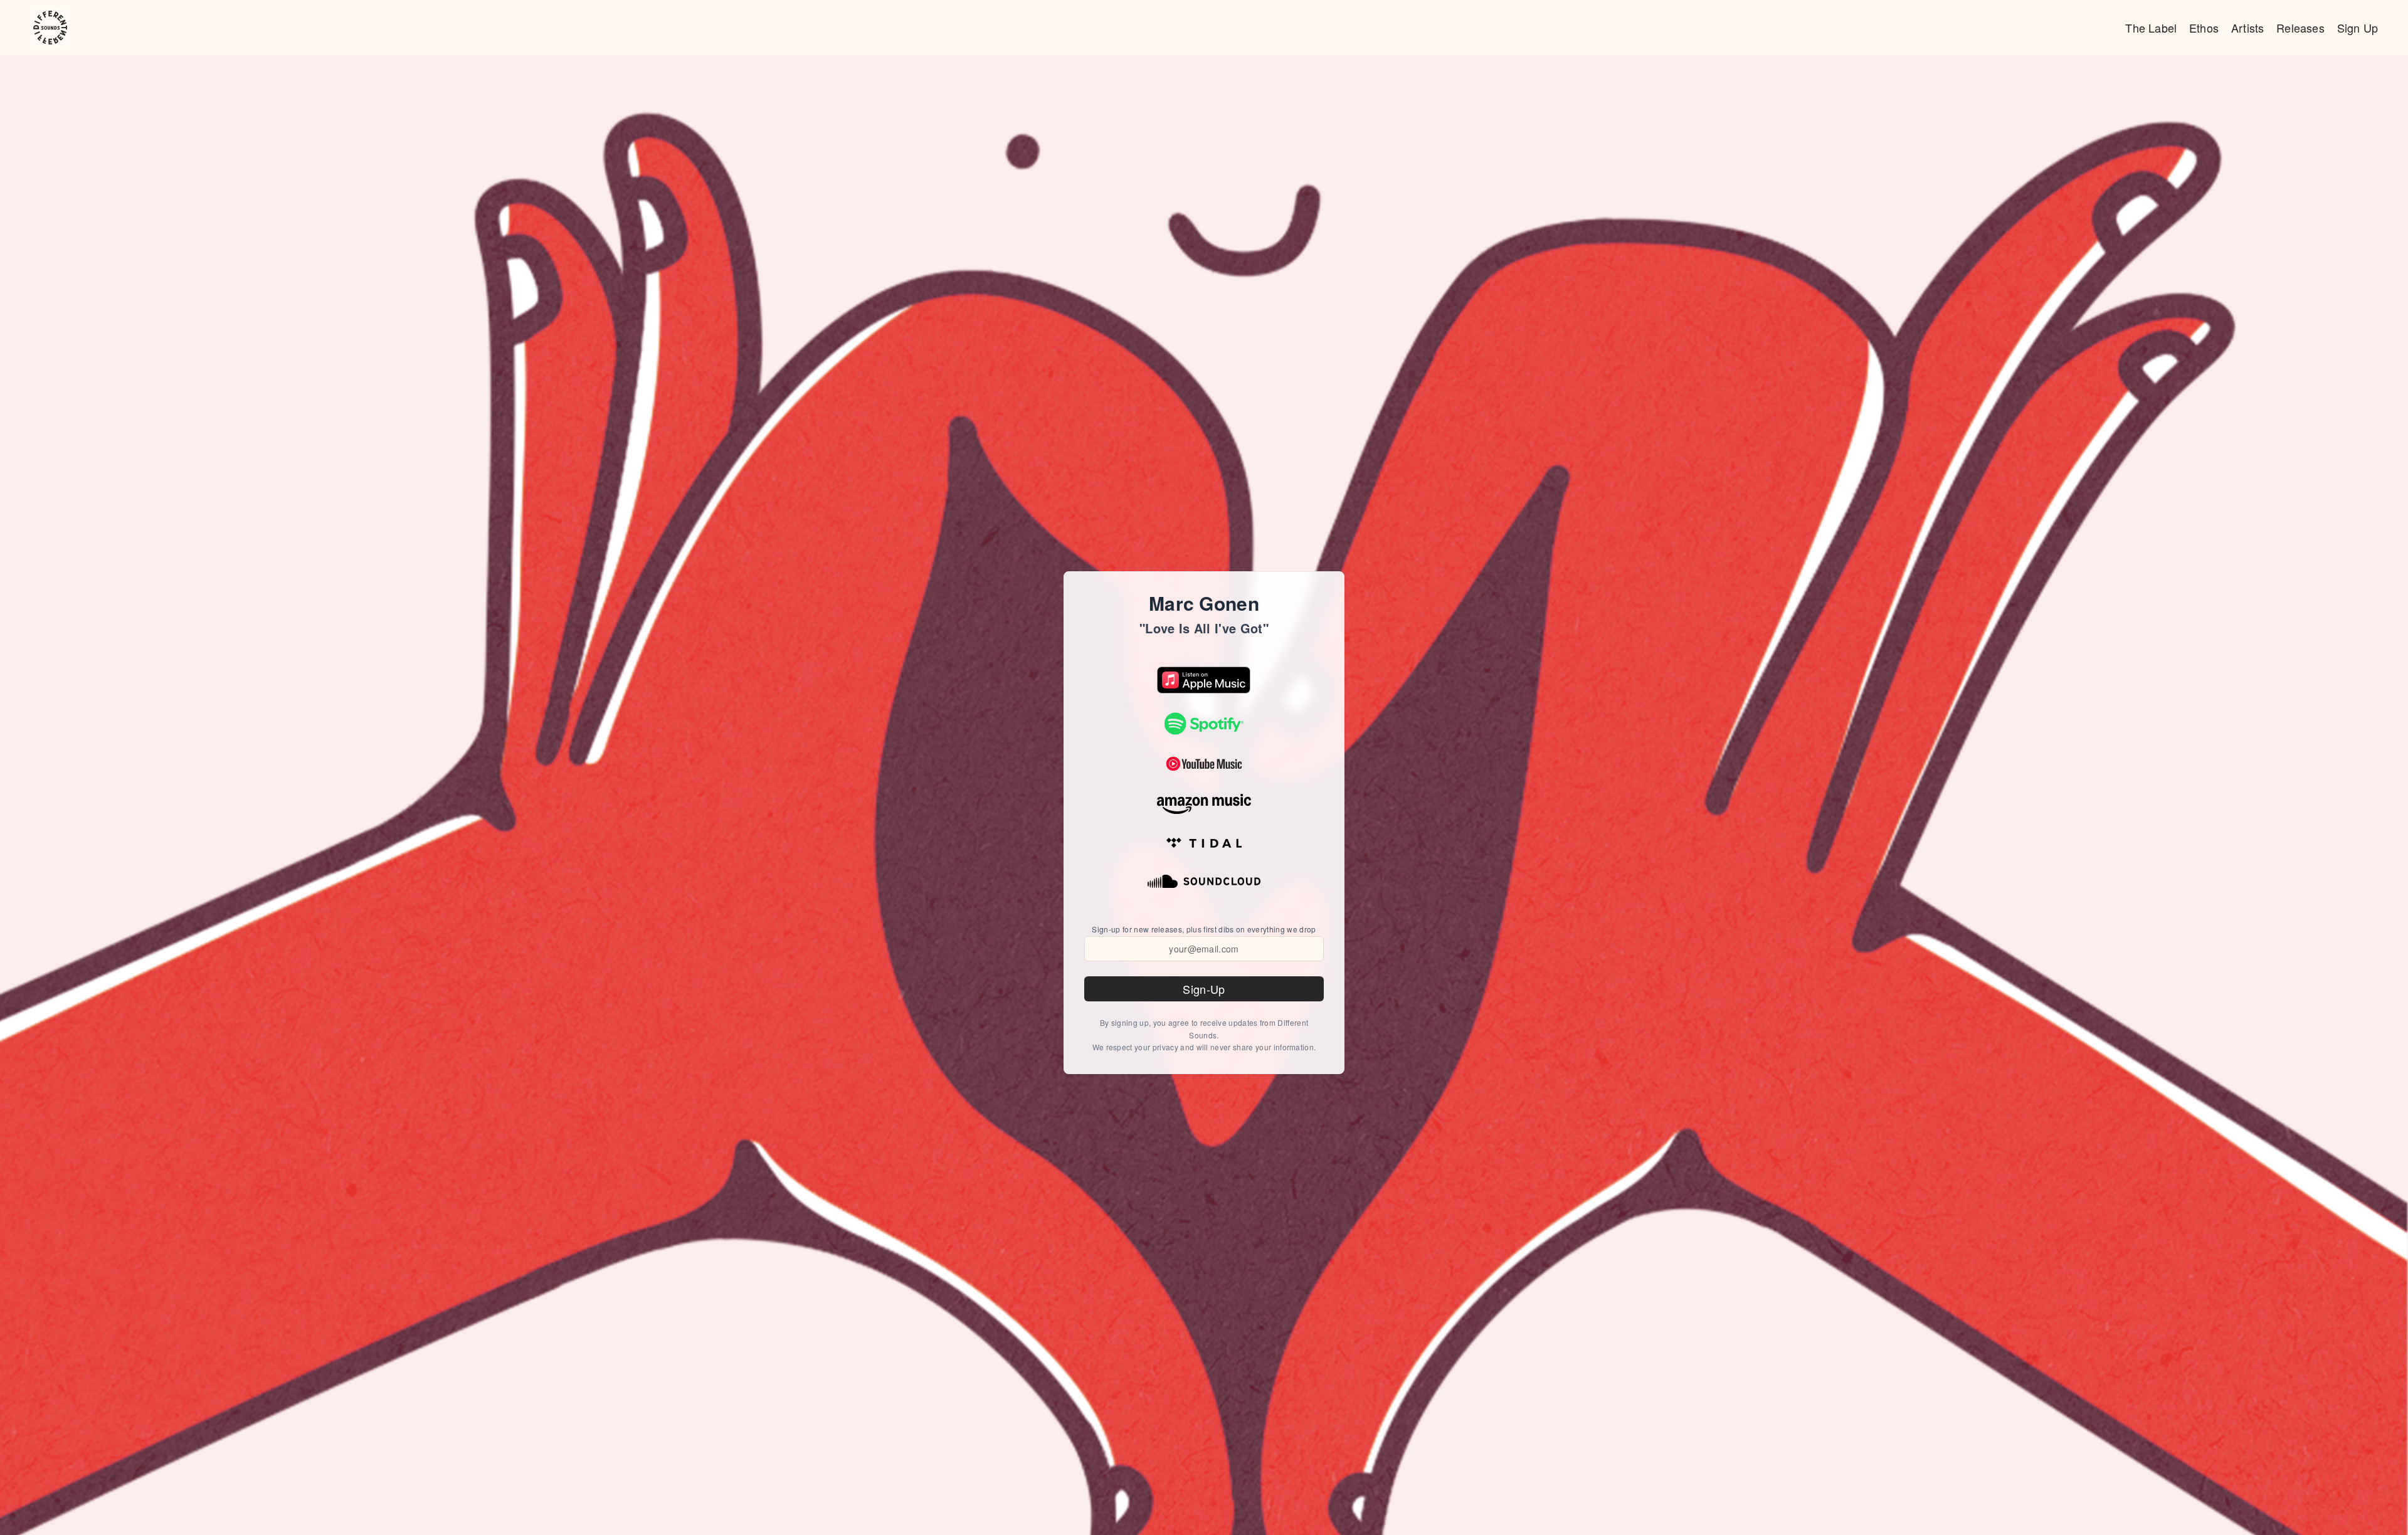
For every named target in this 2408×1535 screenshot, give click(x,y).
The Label (2151, 28)
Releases (2300, 28)
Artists (2247, 28)
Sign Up (2358, 28)
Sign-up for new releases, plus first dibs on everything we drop (1204, 929)
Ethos (2204, 28)
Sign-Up (1204, 989)
